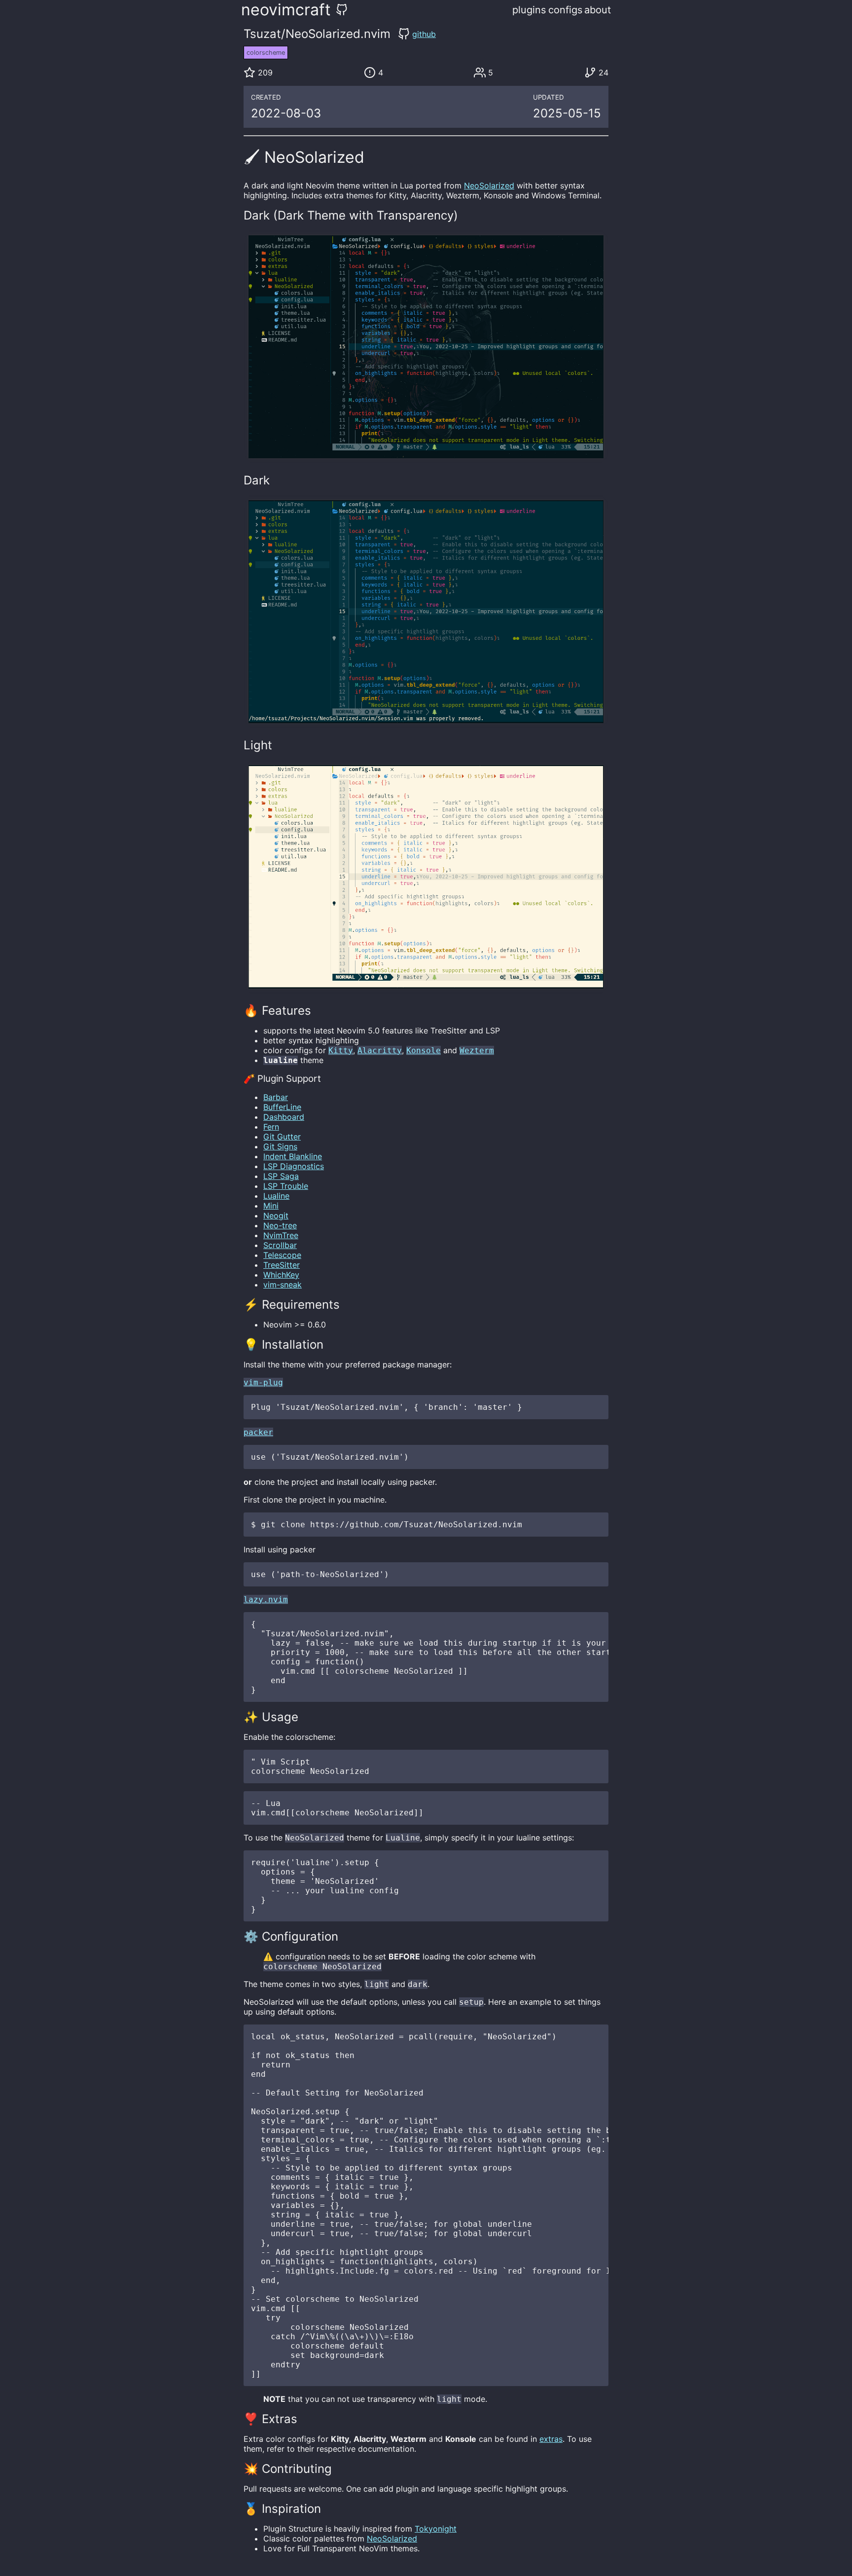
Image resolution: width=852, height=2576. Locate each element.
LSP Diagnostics (294, 1166)
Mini (271, 1206)
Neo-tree (280, 1225)
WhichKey (281, 1275)
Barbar (276, 1097)
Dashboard (284, 1117)
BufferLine (282, 1107)
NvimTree (281, 1235)
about (598, 10)
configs (565, 10)
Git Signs (280, 1146)
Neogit (276, 1215)
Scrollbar (280, 1245)
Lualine (276, 1196)
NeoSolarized (489, 185)
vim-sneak (283, 1285)
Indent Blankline (293, 1156)
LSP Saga (281, 1176)
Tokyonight (436, 2529)
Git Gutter (282, 1137)
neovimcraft (286, 10)
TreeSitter (282, 1265)
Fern (271, 1127)
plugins (529, 10)
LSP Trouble (286, 1186)
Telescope (282, 1255)
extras (551, 2439)
